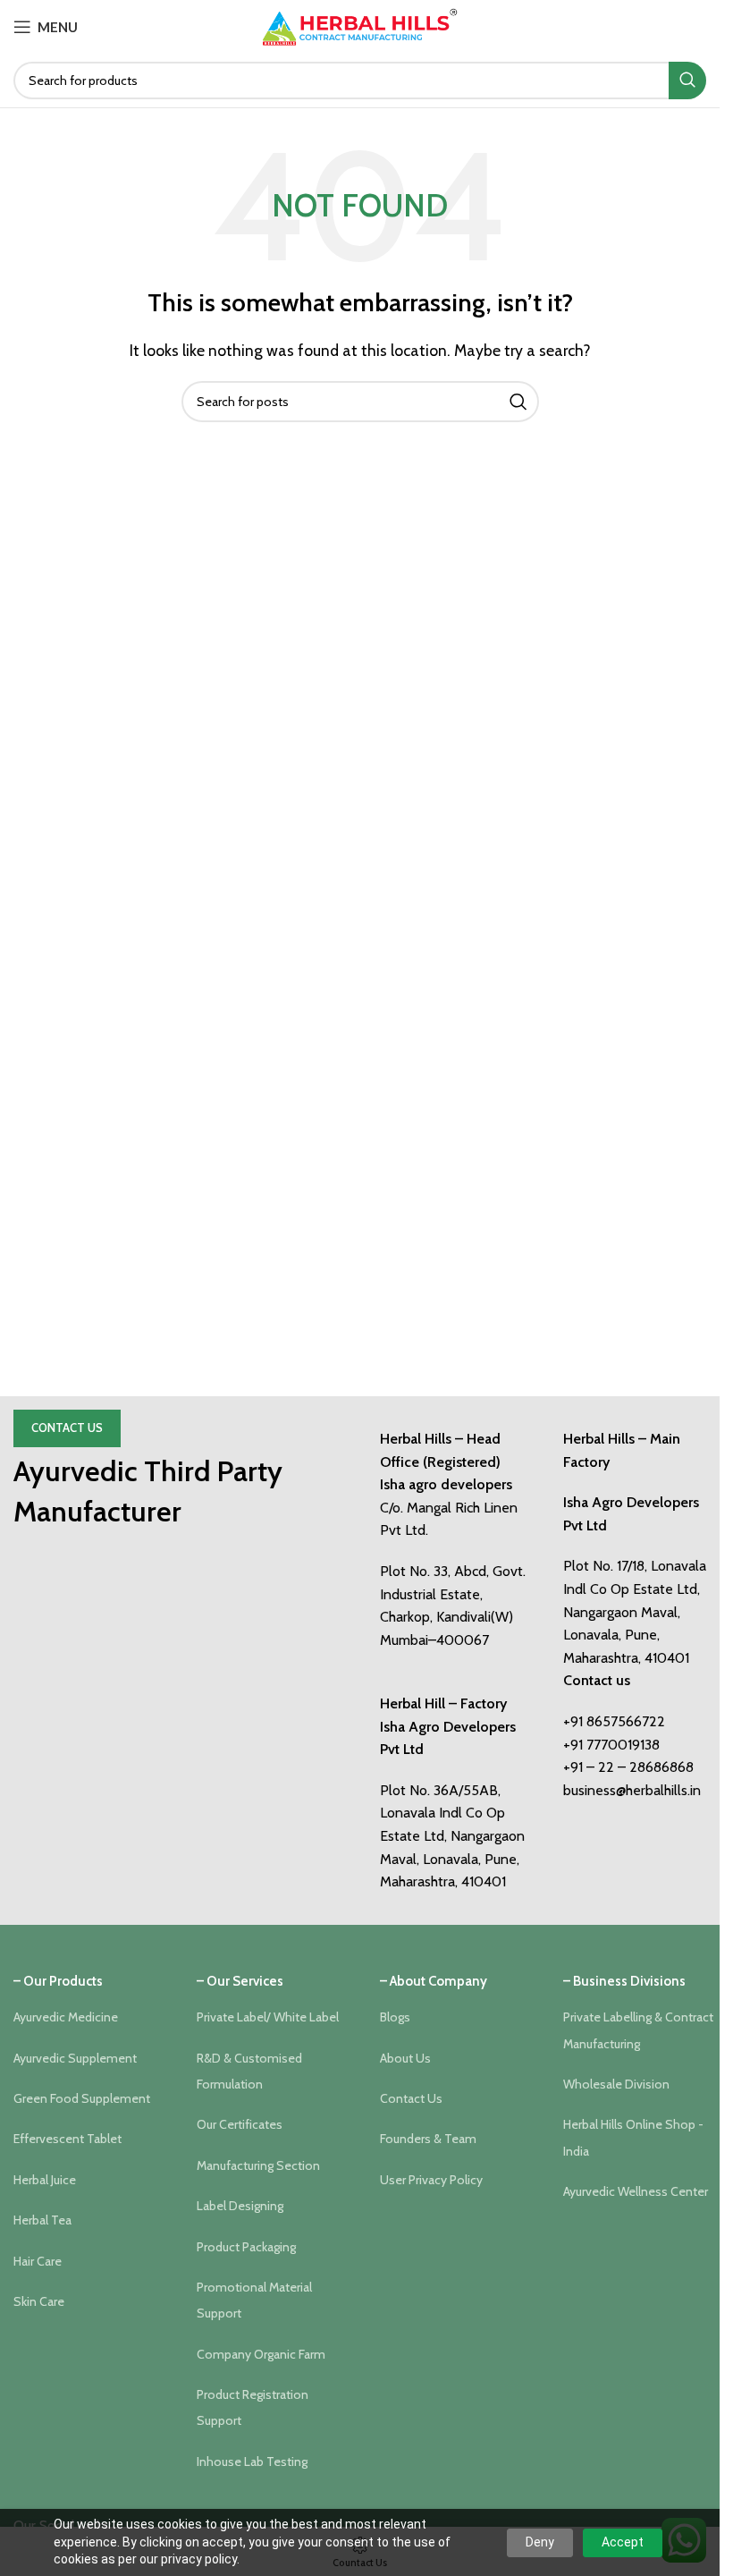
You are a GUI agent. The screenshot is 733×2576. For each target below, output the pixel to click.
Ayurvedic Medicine (66, 2017)
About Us (405, 2058)
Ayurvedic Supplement (75, 2058)
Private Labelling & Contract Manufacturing (638, 2030)
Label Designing (240, 2206)
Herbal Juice (45, 2180)
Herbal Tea (42, 2220)
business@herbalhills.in (632, 1790)
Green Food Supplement (82, 2098)
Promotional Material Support (254, 2300)
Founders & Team (428, 2139)
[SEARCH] (687, 80)
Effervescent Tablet (67, 2139)
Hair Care (38, 2261)
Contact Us (67, 1428)
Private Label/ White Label (268, 2017)
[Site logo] (360, 25)
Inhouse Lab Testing (252, 2462)
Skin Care (39, 2301)
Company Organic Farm (261, 2354)
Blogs (395, 2017)
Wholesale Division (616, 2084)
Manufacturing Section (258, 2165)
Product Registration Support (253, 2407)
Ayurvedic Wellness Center (636, 2191)
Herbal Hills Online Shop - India (633, 2137)
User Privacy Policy (431, 2180)
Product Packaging (246, 2247)
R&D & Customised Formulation (249, 2071)
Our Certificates (240, 2124)
